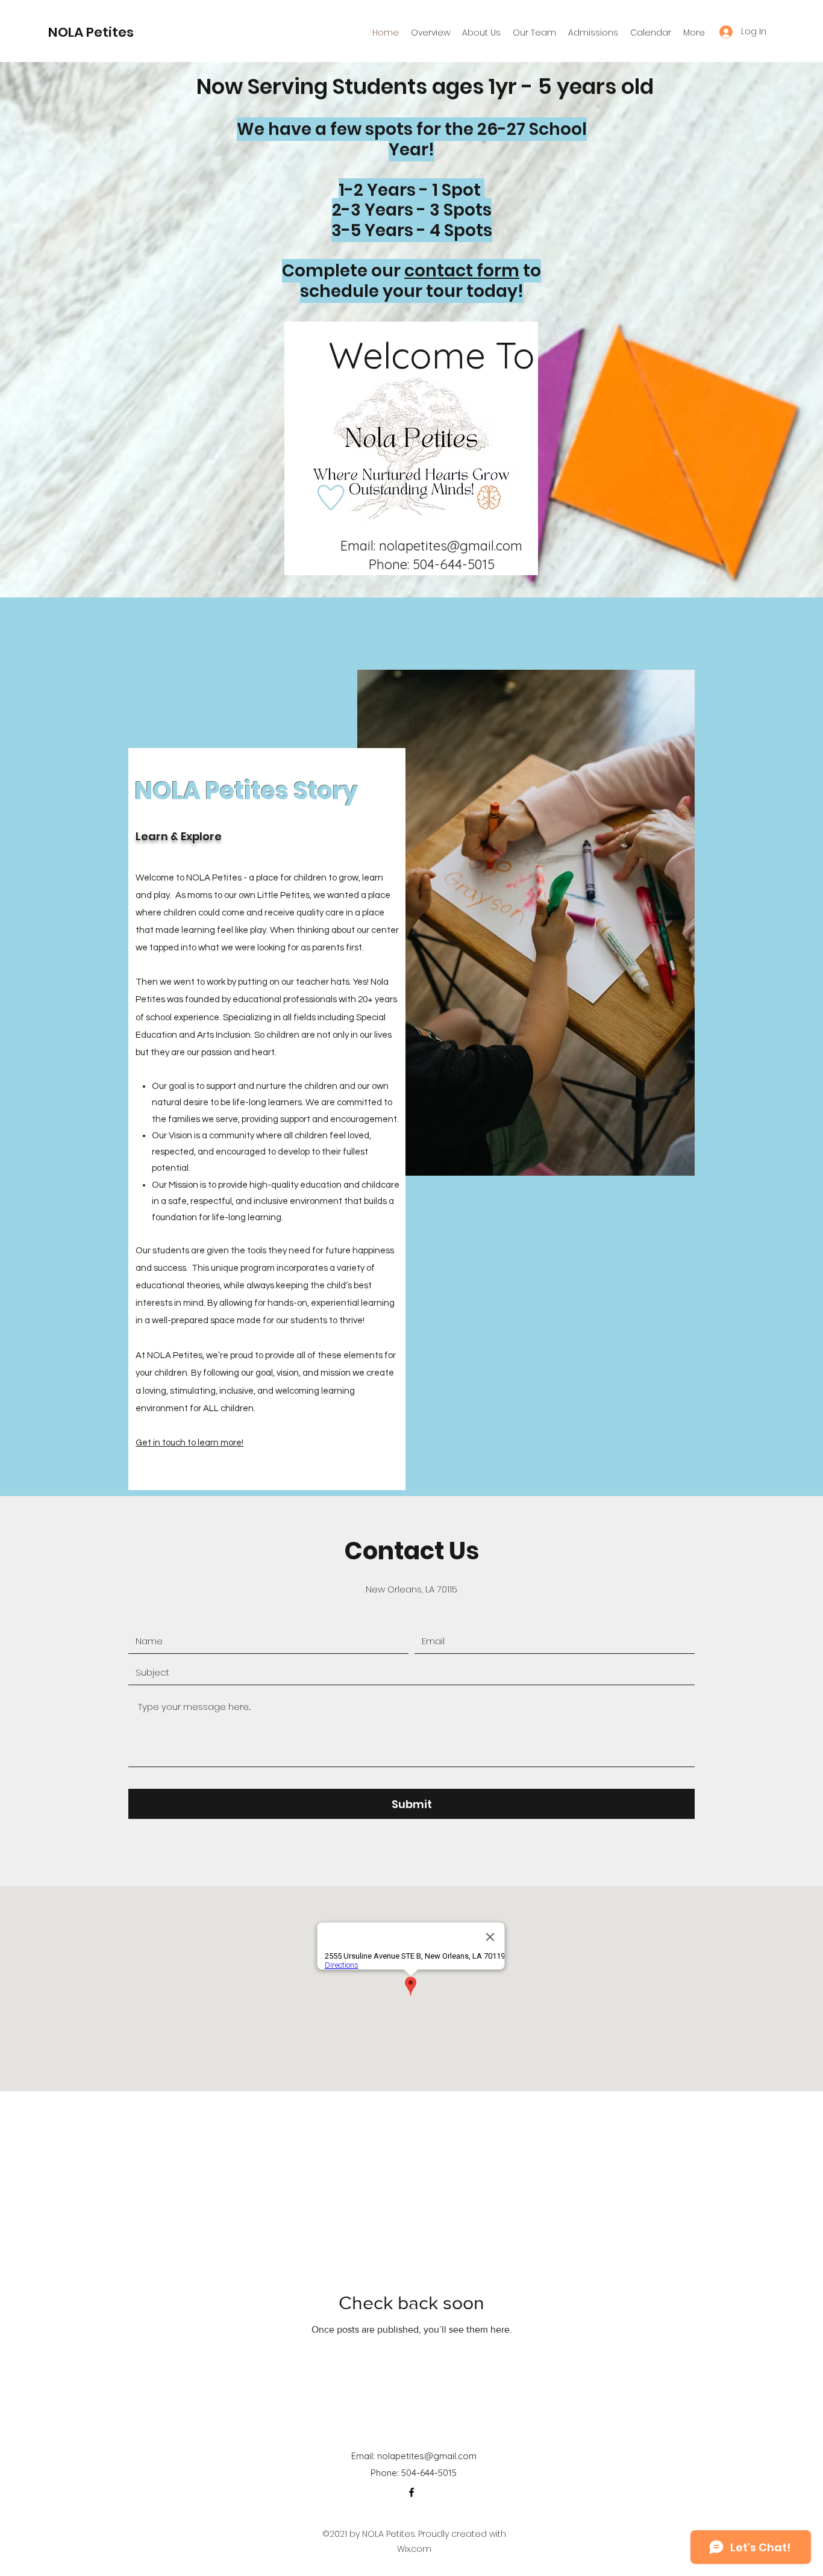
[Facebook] (411, 2492)
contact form (462, 271)
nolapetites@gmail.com (451, 546)
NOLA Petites (91, 32)
